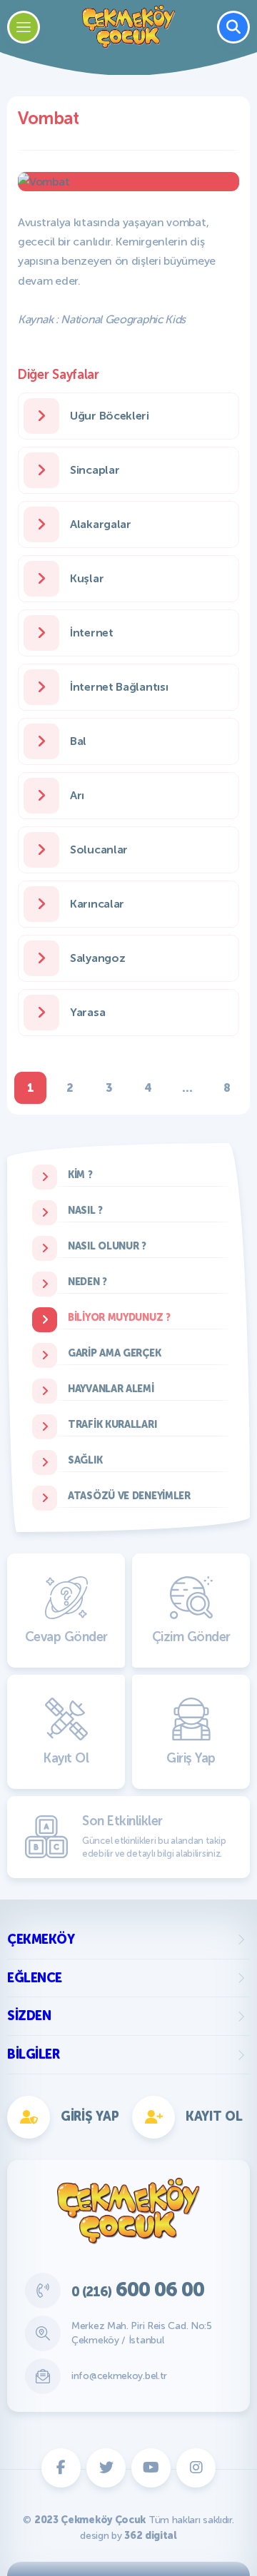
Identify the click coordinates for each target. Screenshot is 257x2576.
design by (128, 2536)
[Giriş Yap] (195, 967)
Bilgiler (33, 2054)
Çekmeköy (41, 1939)
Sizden (29, 2016)
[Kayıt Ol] (62, 967)
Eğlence (35, 1978)
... (187, 1088)
